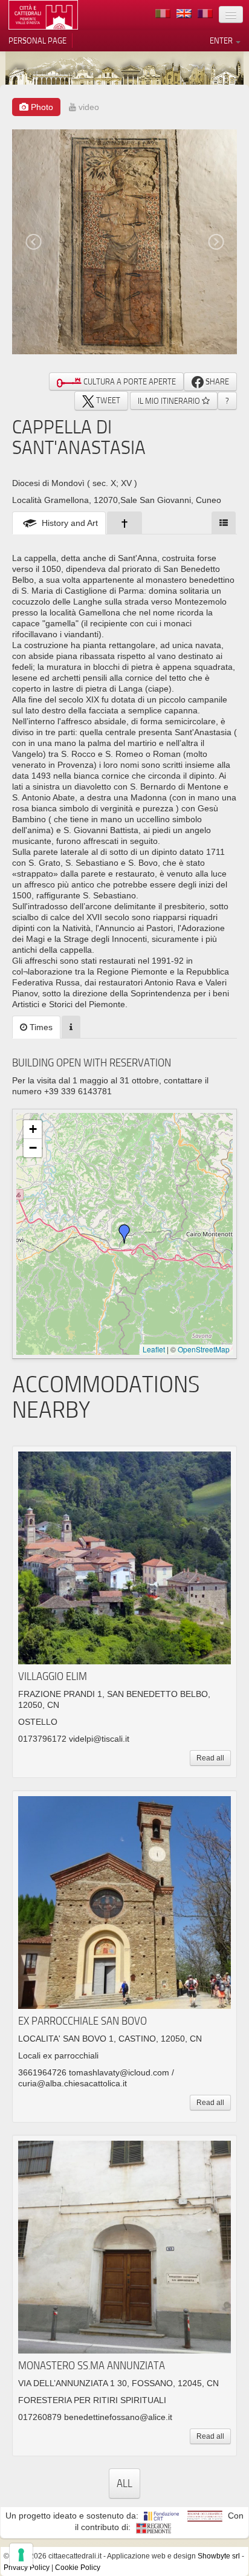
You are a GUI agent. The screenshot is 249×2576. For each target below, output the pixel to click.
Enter (222, 41)
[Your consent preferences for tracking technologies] (21, 2555)
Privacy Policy (27, 2568)
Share (216, 381)
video (88, 107)
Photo (41, 107)
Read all (210, 1758)
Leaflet (154, 1349)
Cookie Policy (78, 2568)
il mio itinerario (170, 401)
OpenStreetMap (204, 1349)
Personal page (37, 41)
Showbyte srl (219, 2556)
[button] (124, 1234)
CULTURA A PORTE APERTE (129, 381)
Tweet (107, 400)
